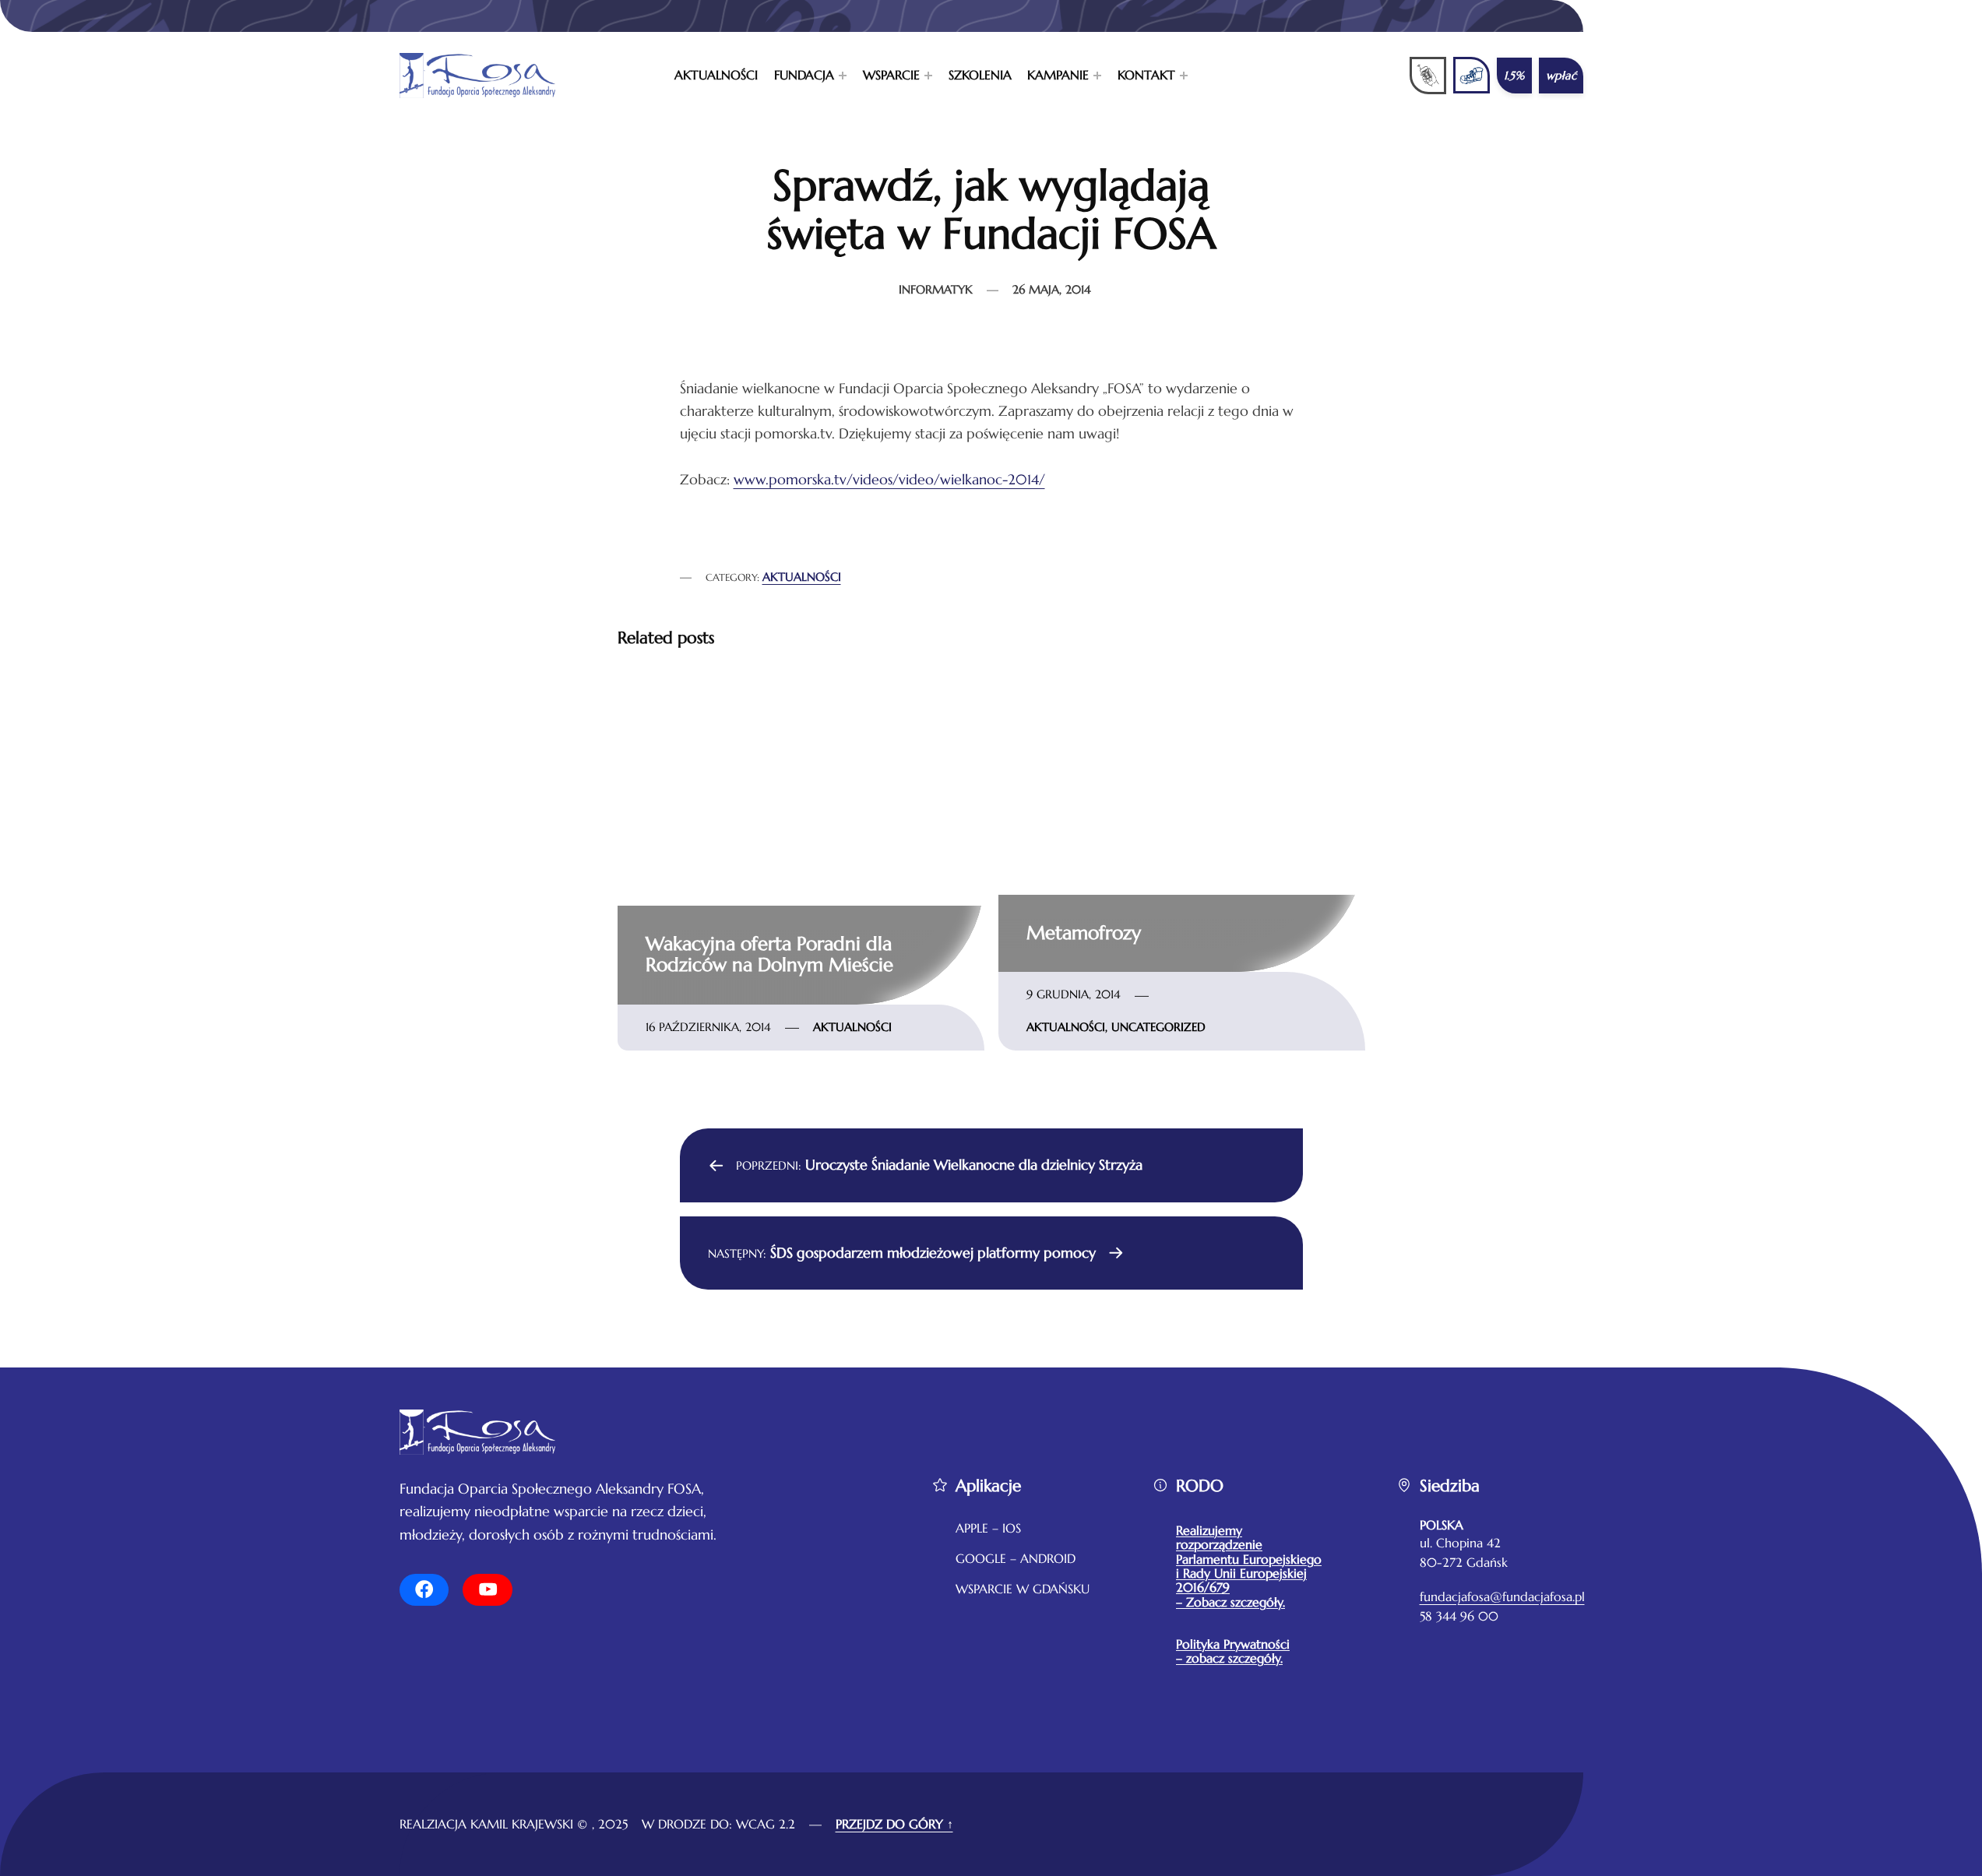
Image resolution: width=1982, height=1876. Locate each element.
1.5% (1514, 76)
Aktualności (802, 577)
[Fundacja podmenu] (843, 76)
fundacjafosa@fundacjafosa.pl (1502, 1597)
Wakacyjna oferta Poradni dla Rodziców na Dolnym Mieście (769, 955)
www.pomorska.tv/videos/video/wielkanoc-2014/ (889, 479)
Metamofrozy (1084, 933)
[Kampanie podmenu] (1097, 76)
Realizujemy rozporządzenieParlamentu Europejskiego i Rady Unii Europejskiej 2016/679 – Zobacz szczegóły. (1249, 1566)
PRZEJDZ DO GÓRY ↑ (894, 1824)
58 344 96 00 (1459, 1616)
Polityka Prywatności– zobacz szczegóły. (1233, 1651)
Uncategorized (1158, 1027)
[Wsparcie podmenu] (928, 76)
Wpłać (1561, 76)
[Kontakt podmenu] (1184, 76)
